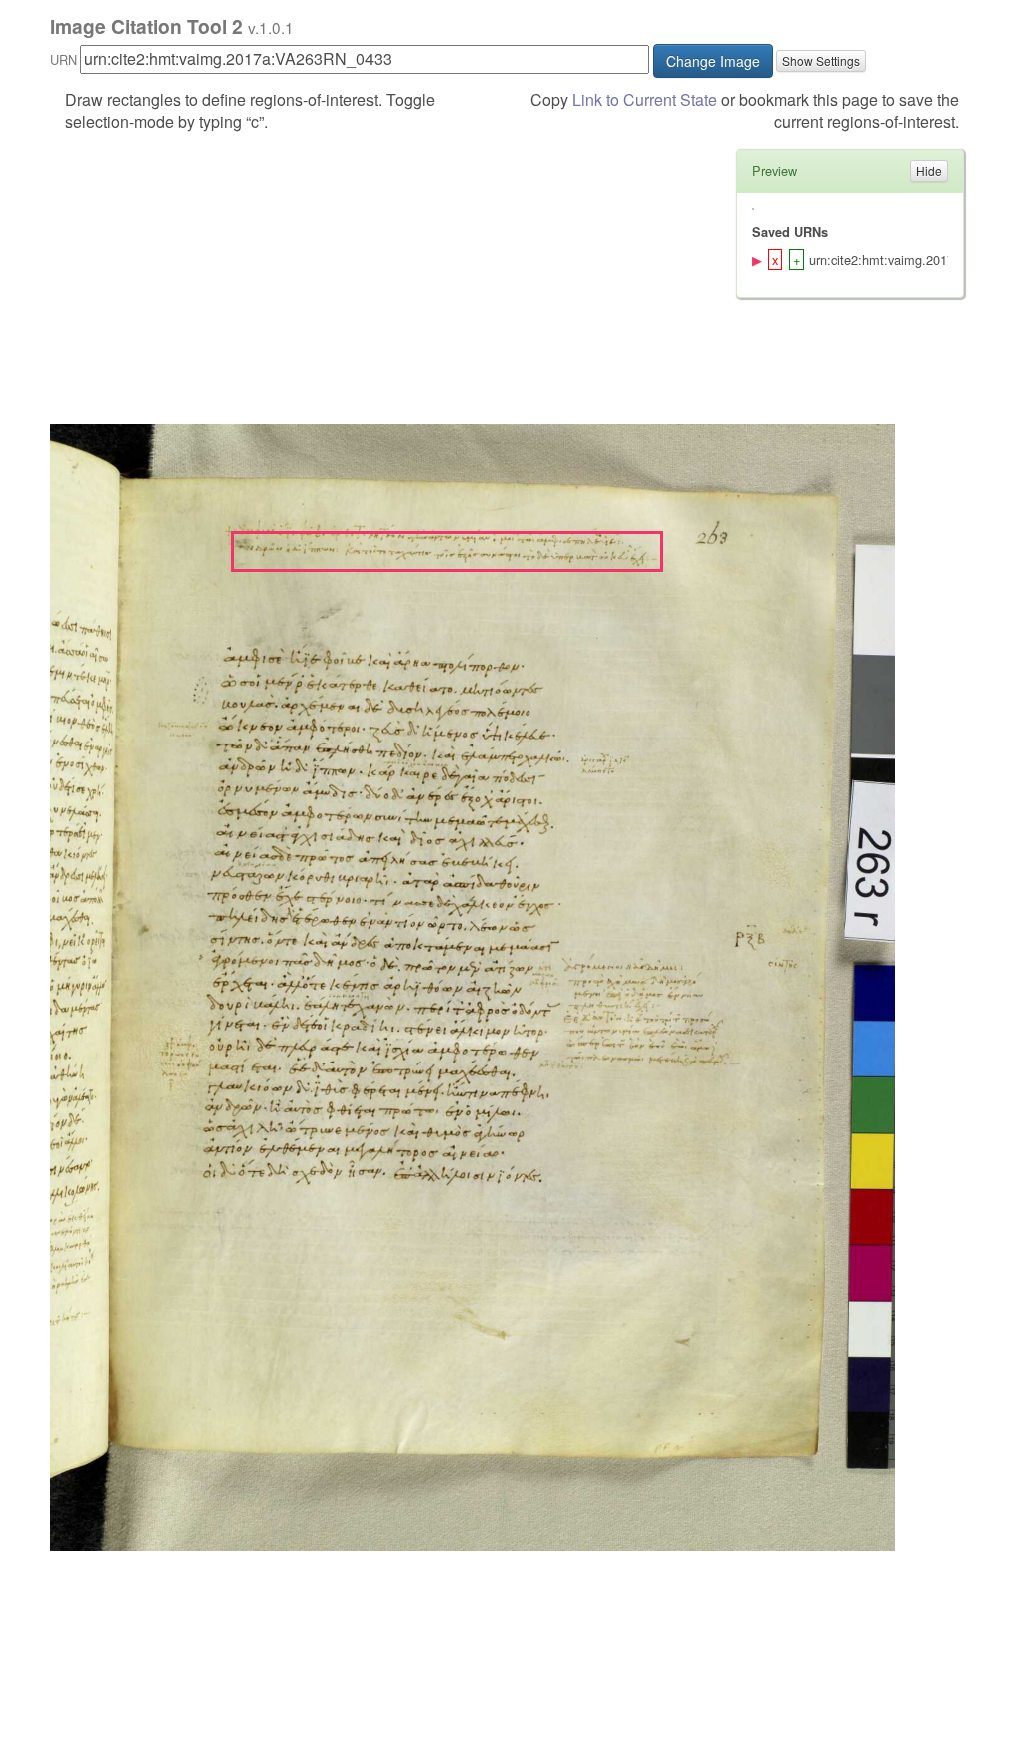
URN (63, 59)
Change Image (713, 61)
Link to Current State (644, 99)
